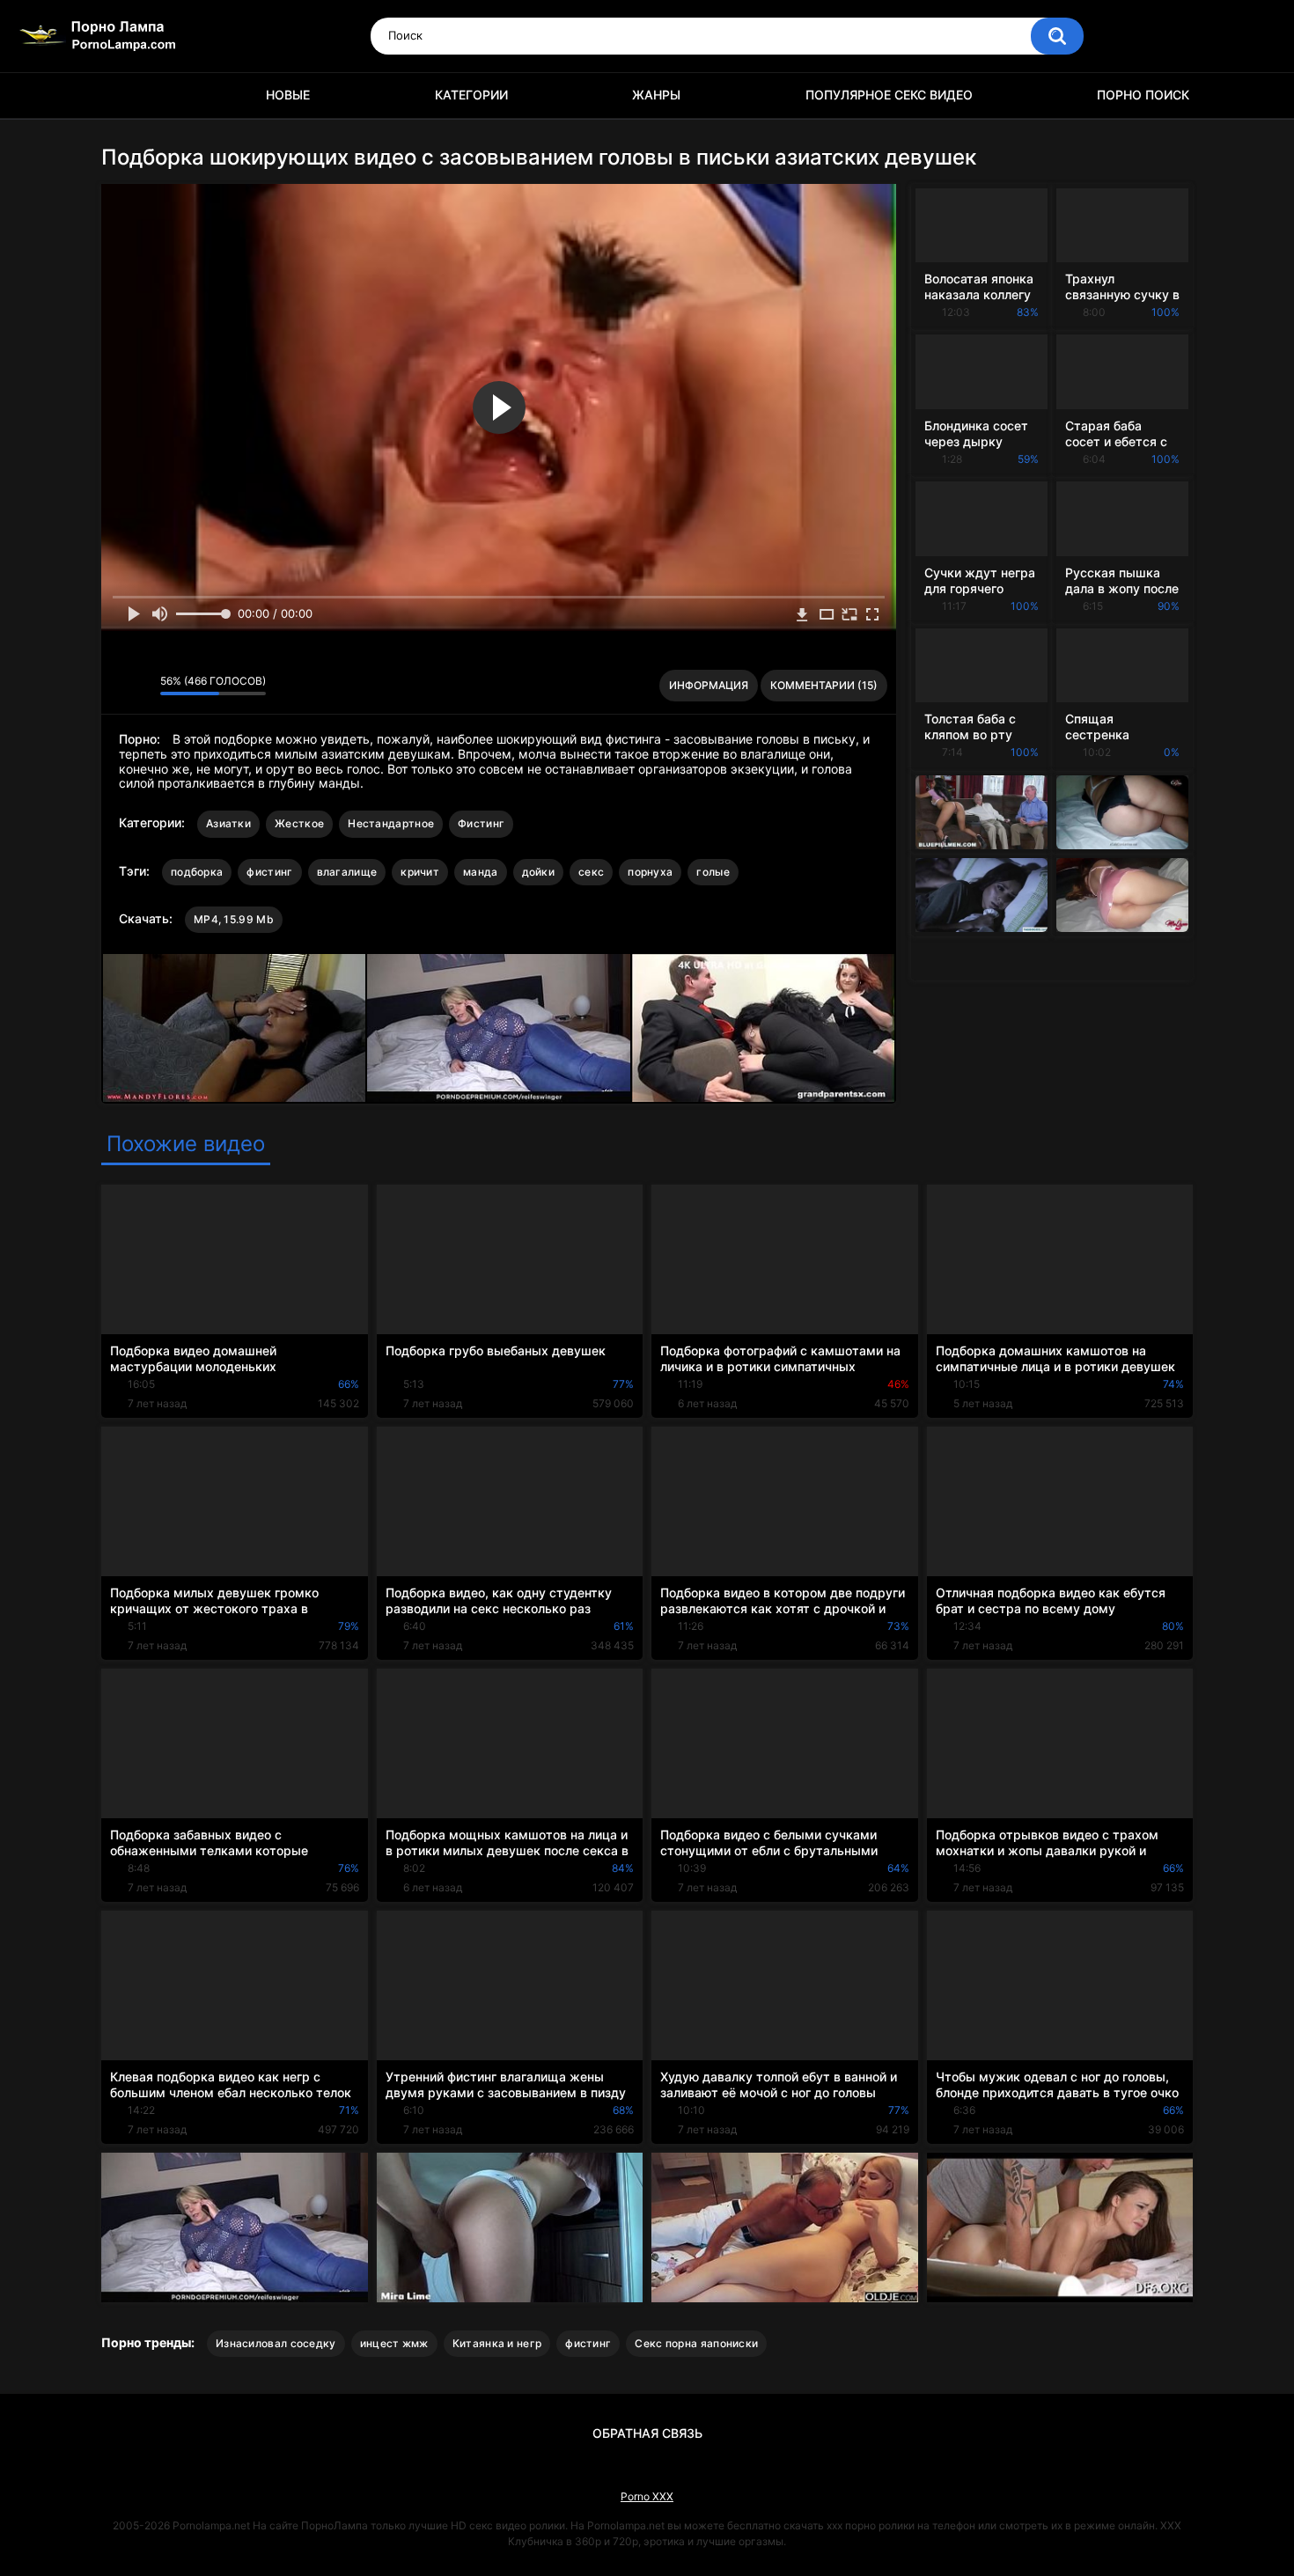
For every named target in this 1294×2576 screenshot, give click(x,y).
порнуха (650, 872)
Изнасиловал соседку (276, 2343)
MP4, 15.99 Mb (234, 919)
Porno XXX (647, 2496)
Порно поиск (1143, 95)
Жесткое (299, 823)
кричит (420, 872)
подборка (197, 872)
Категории (471, 95)
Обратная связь (647, 2433)
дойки (539, 872)
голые (713, 872)
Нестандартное (391, 823)
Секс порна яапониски (696, 2343)
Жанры (656, 95)
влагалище (347, 872)
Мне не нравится (142, 686)
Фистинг (481, 823)
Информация (709, 685)
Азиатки (228, 823)
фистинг (269, 872)
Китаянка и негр (497, 2343)
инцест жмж (394, 2343)
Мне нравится (119, 686)
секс (591, 872)
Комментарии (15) (824, 685)
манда (481, 872)
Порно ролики (123, 95)
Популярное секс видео (889, 95)
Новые (288, 95)
